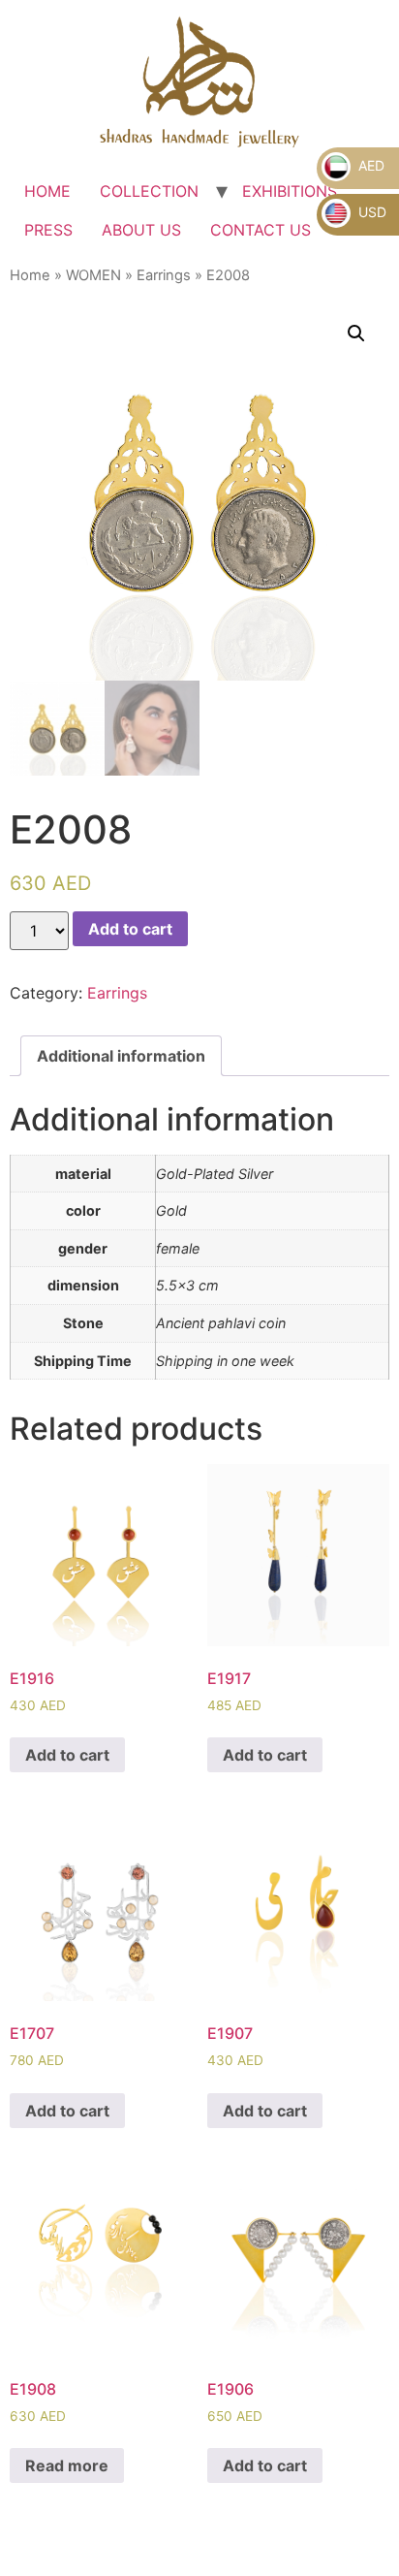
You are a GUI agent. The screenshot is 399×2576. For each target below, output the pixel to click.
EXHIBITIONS (290, 191)
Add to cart (130, 929)
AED (369, 165)
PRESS (48, 230)
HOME (47, 191)
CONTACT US (261, 230)
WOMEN (93, 275)
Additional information (121, 1056)
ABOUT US (141, 230)
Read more (67, 2465)
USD (370, 212)
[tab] (121, 1056)
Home (30, 275)
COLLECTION (149, 191)
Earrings (164, 275)
